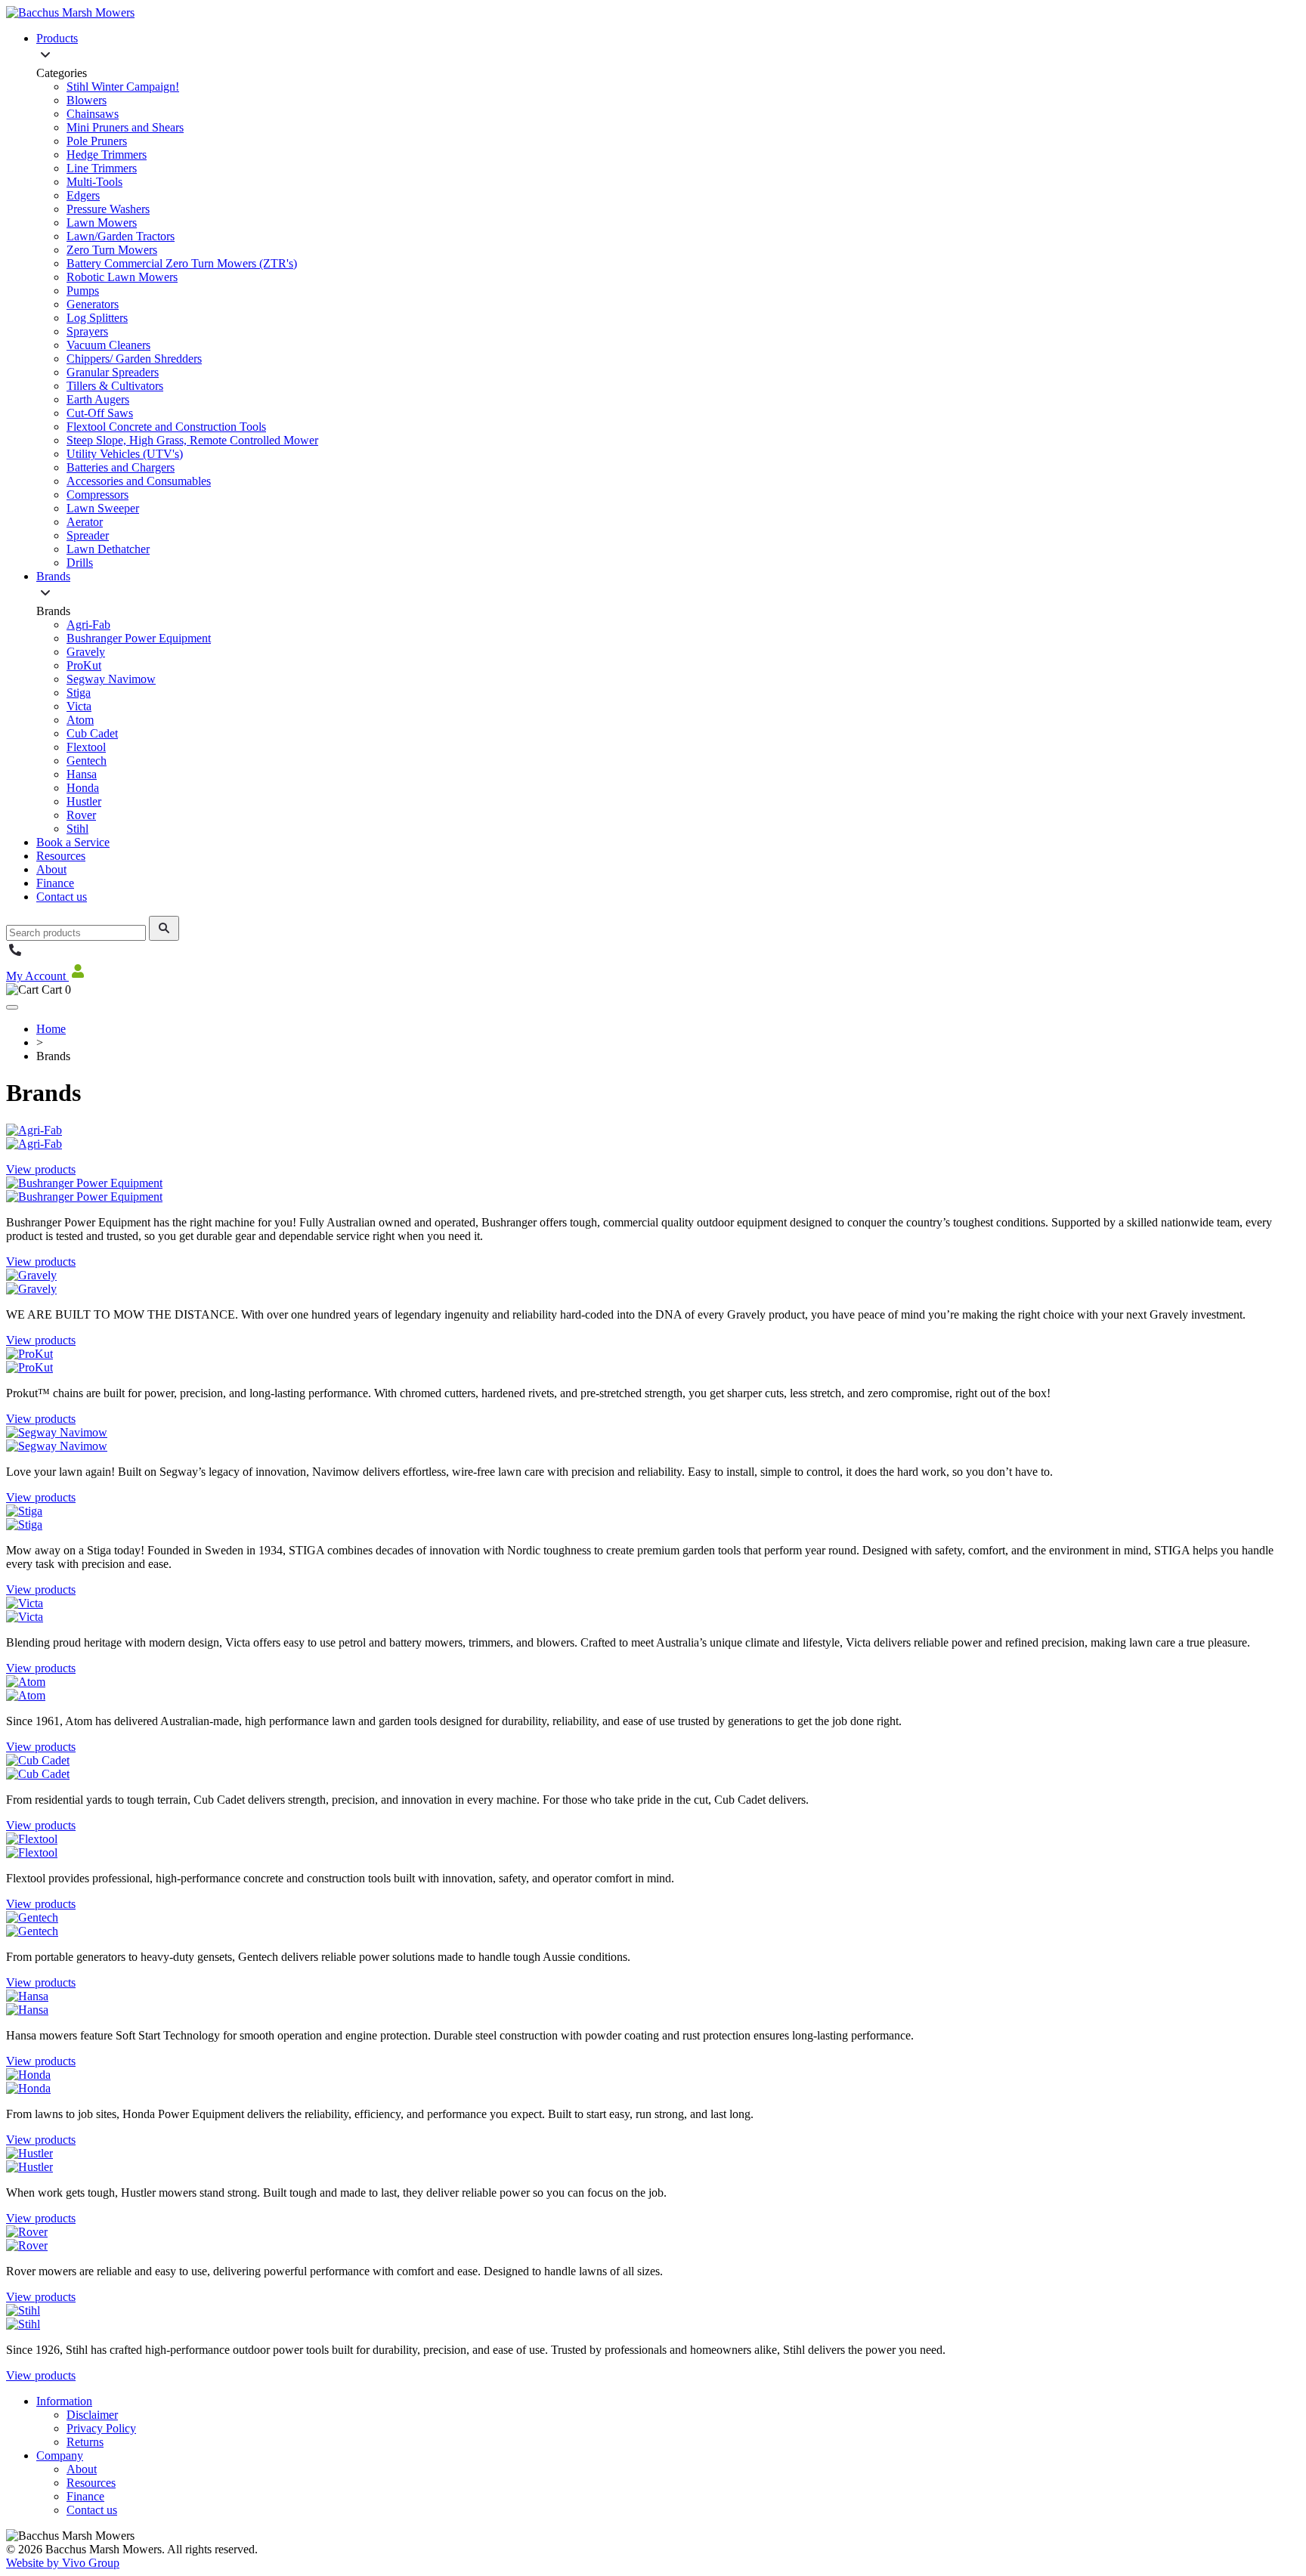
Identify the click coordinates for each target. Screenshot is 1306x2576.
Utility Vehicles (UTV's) (125, 454)
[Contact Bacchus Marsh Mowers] (15, 955)
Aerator (85, 522)
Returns (85, 2442)
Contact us (62, 897)
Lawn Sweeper (103, 508)
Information (64, 2401)
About (51, 869)
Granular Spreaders (113, 372)
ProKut (84, 665)
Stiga (79, 693)
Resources (61, 856)
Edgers (83, 195)
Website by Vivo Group (63, 2563)
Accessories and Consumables (139, 481)
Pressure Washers (108, 209)
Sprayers (87, 331)
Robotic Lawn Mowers (122, 277)
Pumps (83, 291)
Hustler (84, 801)
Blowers (87, 100)
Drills (80, 563)
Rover (81, 815)
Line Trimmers (102, 168)
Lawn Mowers (102, 223)
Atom (80, 720)
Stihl (77, 829)
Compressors (97, 495)
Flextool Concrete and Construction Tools (166, 427)
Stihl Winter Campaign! (123, 87)
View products (41, 1169)
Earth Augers (98, 399)
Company (60, 2455)
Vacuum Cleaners (108, 345)
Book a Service (73, 842)
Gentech (87, 761)
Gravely (86, 652)
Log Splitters (97, 318)
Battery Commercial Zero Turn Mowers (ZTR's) (182, 263)
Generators (93, 304)
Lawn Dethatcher (108, 549)
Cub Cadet (92, 733)
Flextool (86, 747)
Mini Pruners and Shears (125, 127)
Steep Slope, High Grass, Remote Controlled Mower (192, 440)
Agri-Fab (88, 625)
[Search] (164, 928)
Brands (53, 576)
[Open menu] (12, 1007)
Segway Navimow (111, 679)
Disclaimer (92, 2415)
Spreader (88, 535)
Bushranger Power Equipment (139, 638)
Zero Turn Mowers (112, 250)
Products (57, 38)
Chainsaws (93, 114)
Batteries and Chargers (121, 467)
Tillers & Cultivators (115, 386)
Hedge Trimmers (107, 155)
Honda (83, 788)
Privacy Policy (101, 2428)
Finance (55, 883)
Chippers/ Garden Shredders (134, 359)
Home (51, 1029)
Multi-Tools (94, 182)
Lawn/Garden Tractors (121, 236)
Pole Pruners (97, 141)
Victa (79, 706)
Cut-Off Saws (100, 413)
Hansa (82, 774)
